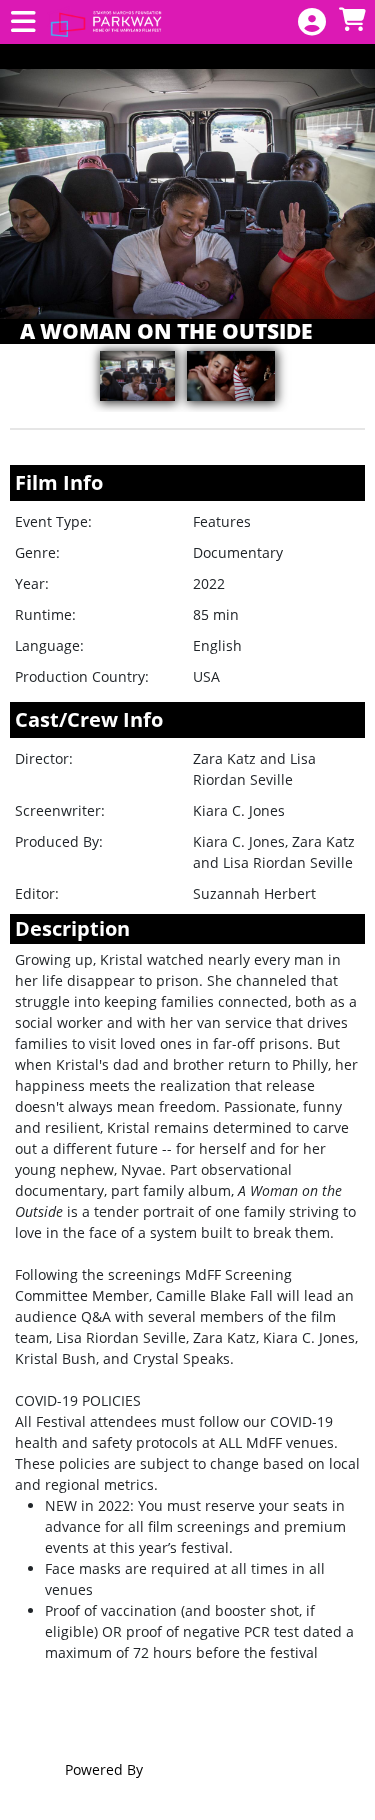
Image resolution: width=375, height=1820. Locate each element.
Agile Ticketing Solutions (228, 1769)
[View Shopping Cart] (352, 20)
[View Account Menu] (312, 22)
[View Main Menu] (23, 22)
